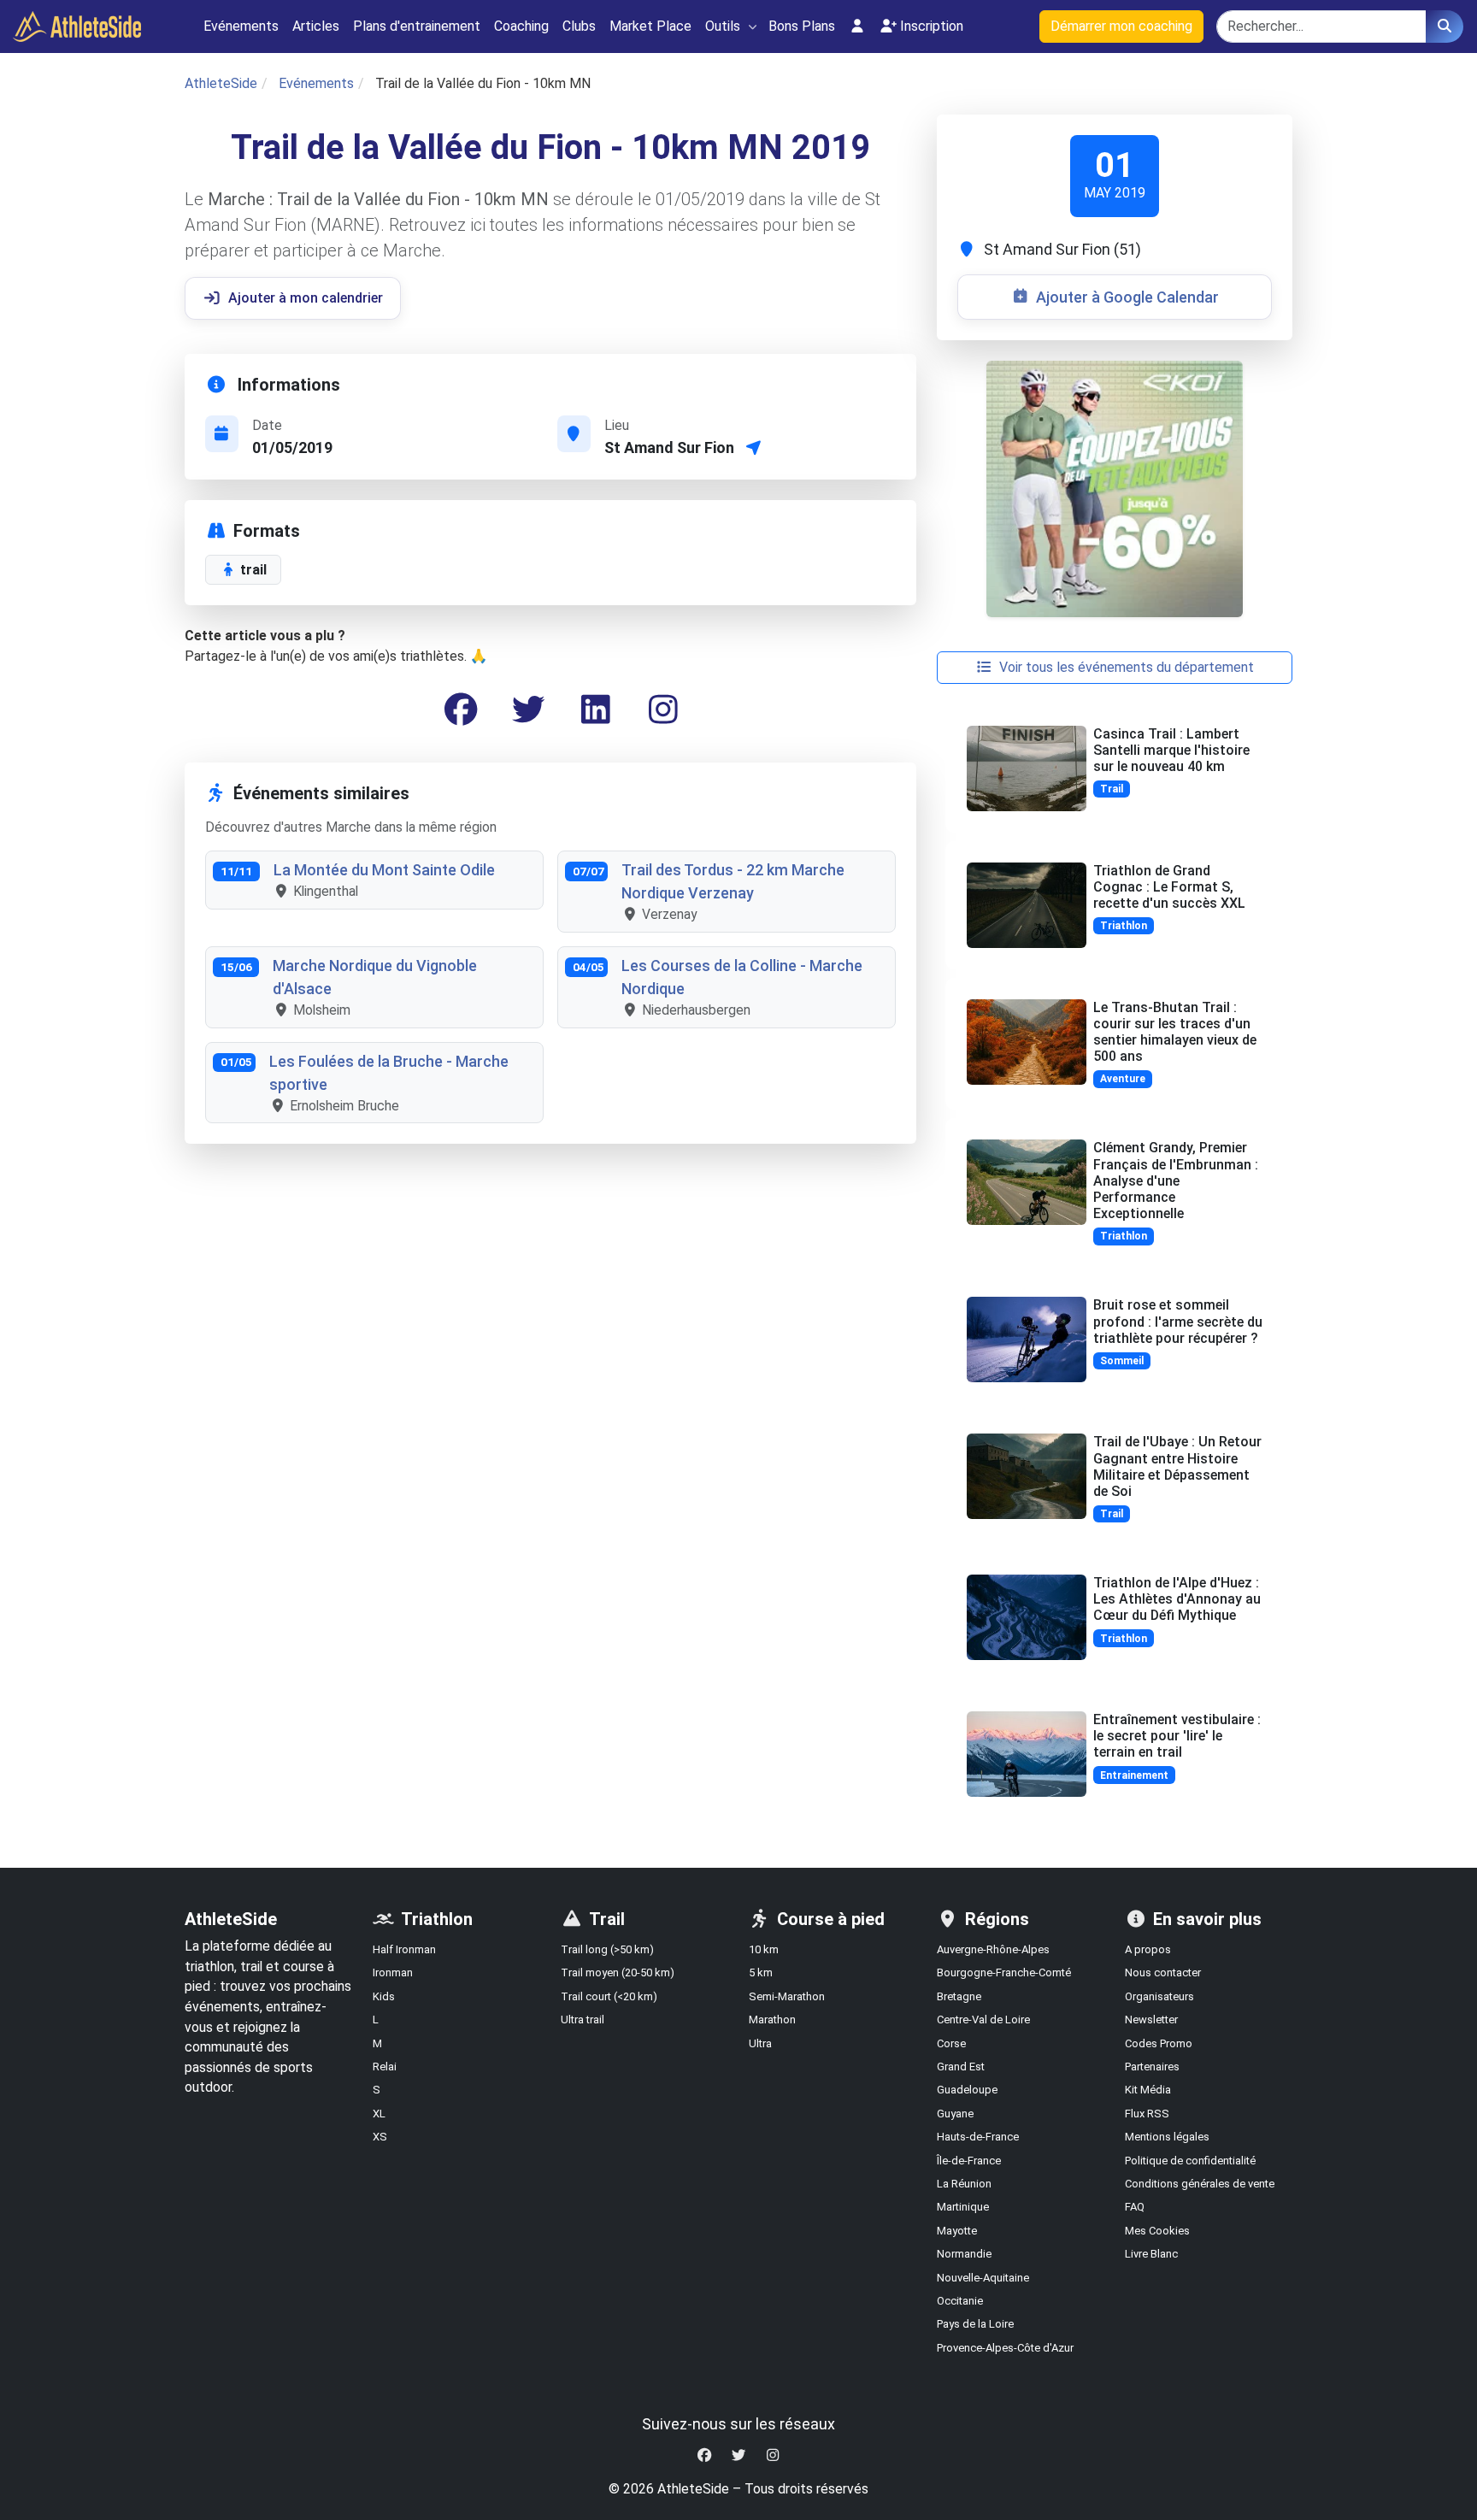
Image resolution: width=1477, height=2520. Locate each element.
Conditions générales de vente (1200, 2184)
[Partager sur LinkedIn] (596, 710)
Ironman (393, 1972)
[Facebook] (704, 2455)
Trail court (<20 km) (609, 1996)
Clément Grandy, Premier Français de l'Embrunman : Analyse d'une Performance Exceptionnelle (1176, 1181)
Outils (723, 26)
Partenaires (1152, 2067)
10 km (764, 1949)
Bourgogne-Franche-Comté (1004, 1972)
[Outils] (753, 27)
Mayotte (957, 2231)
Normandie (964, 2254)
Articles (316, 26)
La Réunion (964, 2184)
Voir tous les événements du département (1127, 667)
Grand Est (961, 2067)
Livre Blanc (1151, 2254)
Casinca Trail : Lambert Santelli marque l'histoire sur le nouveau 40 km (1171, 750)
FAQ (1135, 2207)
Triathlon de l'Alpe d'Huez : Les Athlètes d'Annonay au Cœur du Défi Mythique (1177, 1599)
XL (379, 2114)
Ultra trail (583, 2020)
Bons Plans (802, 26)
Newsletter (1151, 2020)
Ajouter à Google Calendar (1127, 297)
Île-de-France (969, 2161)
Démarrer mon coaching (1121, 26)
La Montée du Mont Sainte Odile (384, 870)
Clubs (579, 26)
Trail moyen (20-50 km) (618, 1972)
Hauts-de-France (978, 2137)
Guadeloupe (967, 2090)
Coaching (521, 26)
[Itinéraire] (754, 447)
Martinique (963, 2207)
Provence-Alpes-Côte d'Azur (1005, 2348)
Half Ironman (404, 1949)
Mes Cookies (1157, 2231)
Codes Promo (1159, 2043)
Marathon (772, 2020)
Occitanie (960, 2301)
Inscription (932, 26)
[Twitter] (738, 2455)
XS (380, 2137)
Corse (951, 2043)
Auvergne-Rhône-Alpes (993, 1949)
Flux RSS (1147, 2114)
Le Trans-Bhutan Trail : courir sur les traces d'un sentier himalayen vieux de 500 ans (1175, 1032)
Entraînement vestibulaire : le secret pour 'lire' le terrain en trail (1177, 1736)
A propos (1148, 1949)
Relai (385, 2067)
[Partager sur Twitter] (528, 710)
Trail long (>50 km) (607, 1949)
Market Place (650, 26)
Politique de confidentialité (1190, 2161)
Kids (384, 1996)
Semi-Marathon (787, 1996)
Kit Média (1148, 2090)
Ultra (760, 2043)
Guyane (955, 2114)
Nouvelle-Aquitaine (983, 2278)
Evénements (241, 26)
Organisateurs (1159, 1996)
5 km (761, 1972)
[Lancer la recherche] (1445, 26)
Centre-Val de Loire (983, 2020)
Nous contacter (1163, 1972)
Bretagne (959, 1996)
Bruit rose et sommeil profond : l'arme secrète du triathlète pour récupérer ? (1178, 1321)
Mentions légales (1167, 2137)
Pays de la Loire (975, 2324)
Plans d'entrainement (417, 26)
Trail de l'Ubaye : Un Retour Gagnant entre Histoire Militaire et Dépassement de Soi (1177, 1466)
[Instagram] (663, 710)
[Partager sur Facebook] (461, 710)
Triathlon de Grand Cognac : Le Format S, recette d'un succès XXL (1169, 887)
